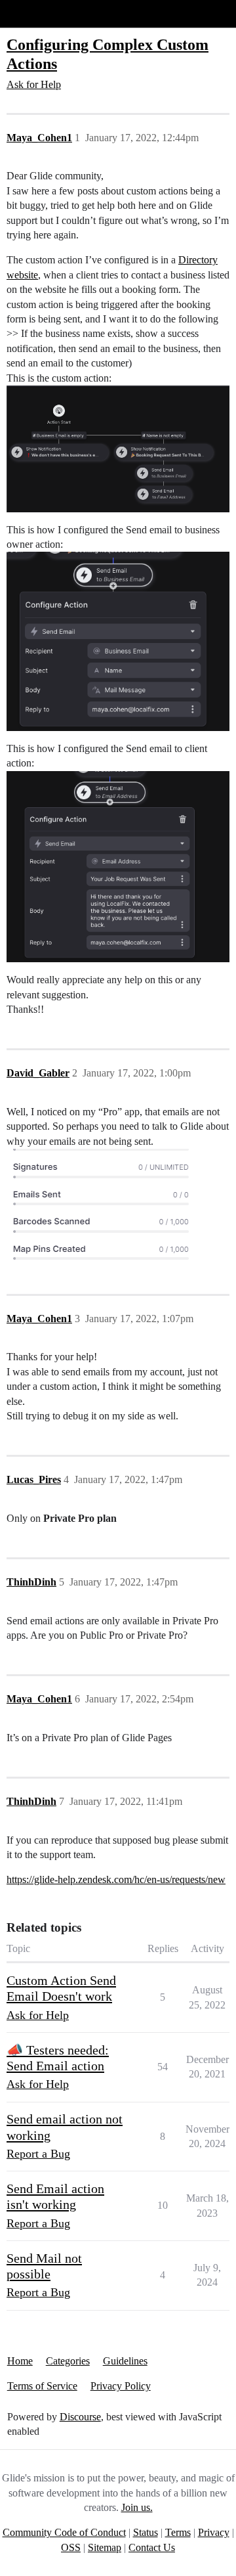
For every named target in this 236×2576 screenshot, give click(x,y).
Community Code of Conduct (64, 2532)
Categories (68, 2361)
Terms (178, 2532)
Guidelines (125, 2361)
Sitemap (105, 2547)
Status (146, 2532)
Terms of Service (42, 2386)
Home (20, 2361)
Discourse (80, 2417)
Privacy (214, 2532)
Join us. (137, 2507)
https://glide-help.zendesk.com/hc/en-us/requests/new (116, 1879)
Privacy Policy (121, 2386)
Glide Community (44, 13)
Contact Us (152, 2547)
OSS (71, 2547)
